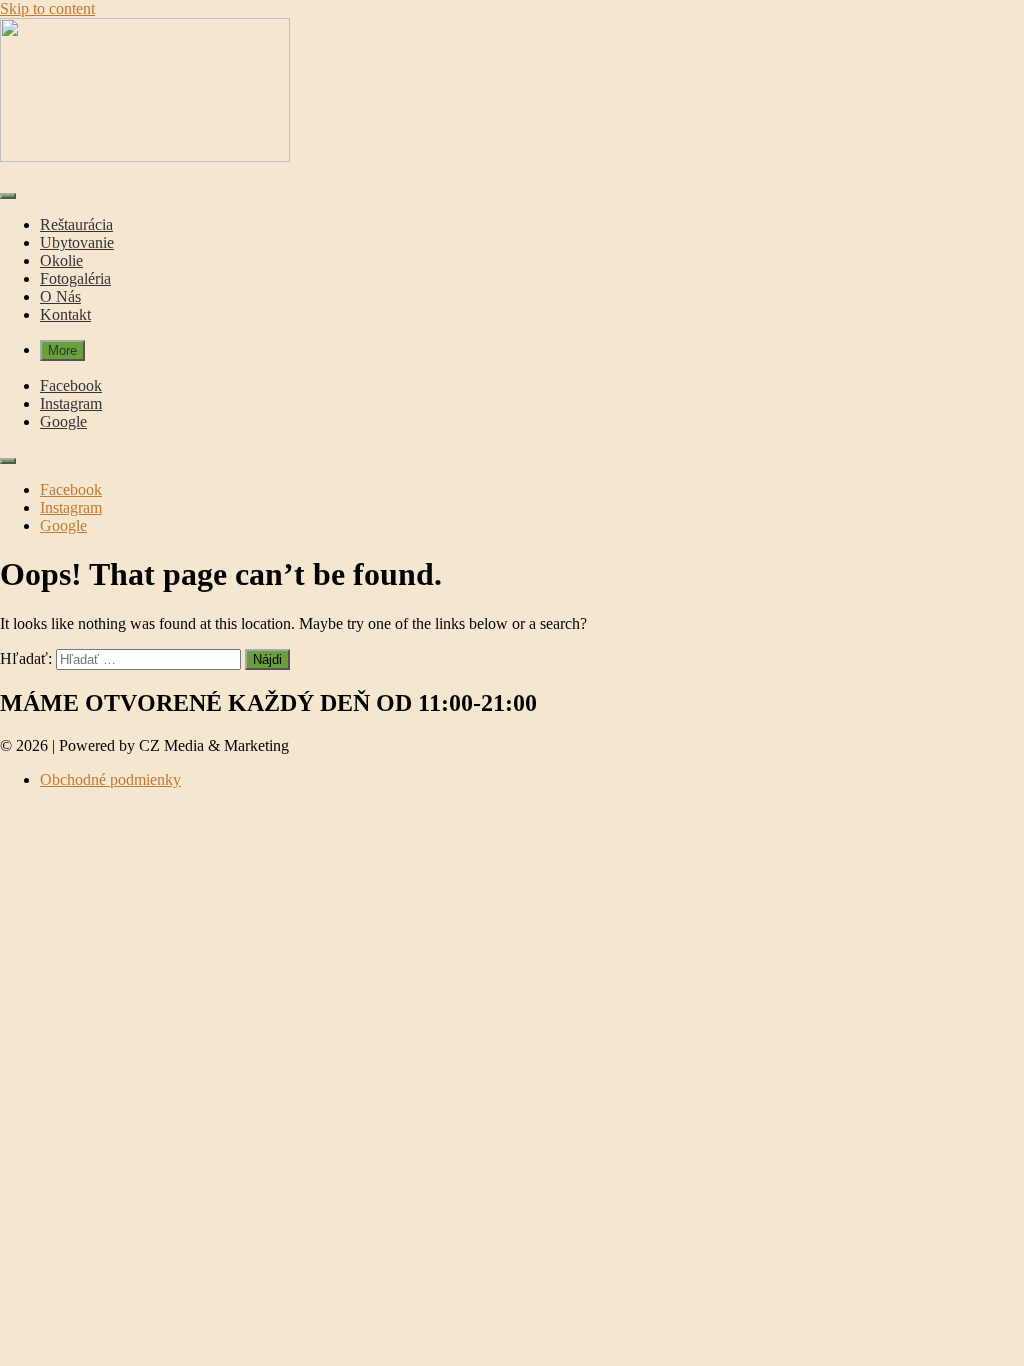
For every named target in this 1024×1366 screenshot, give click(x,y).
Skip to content (47, 8)
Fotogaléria (75, 278)
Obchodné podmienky (110, 779)
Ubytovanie (77, 242)
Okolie (61, 260)
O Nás (60, 296)
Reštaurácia (76, 224)
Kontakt (65, 314)
